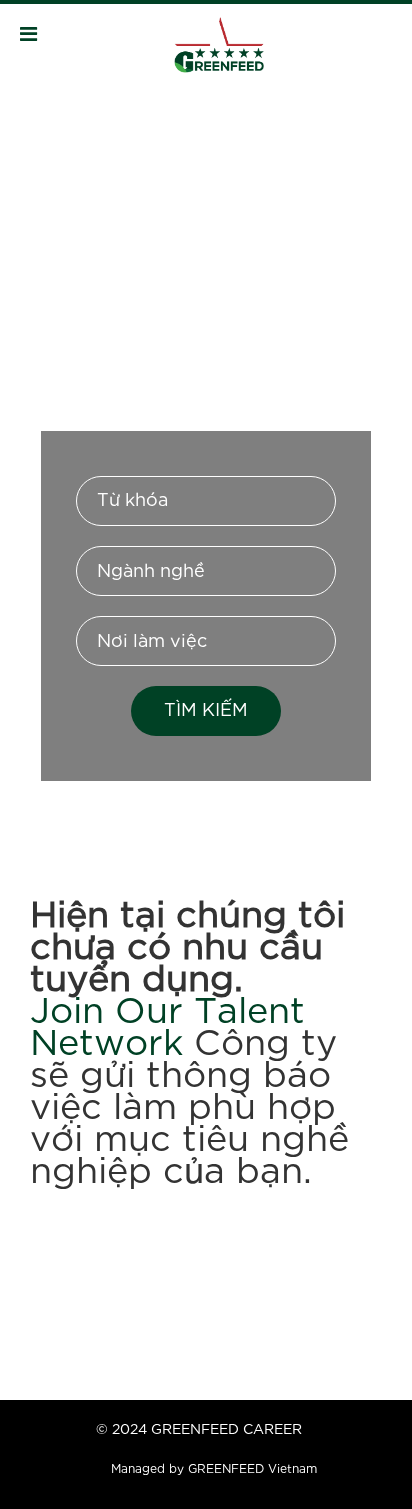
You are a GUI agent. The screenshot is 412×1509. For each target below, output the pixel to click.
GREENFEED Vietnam (252, 1469)
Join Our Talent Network (167, 1029)
